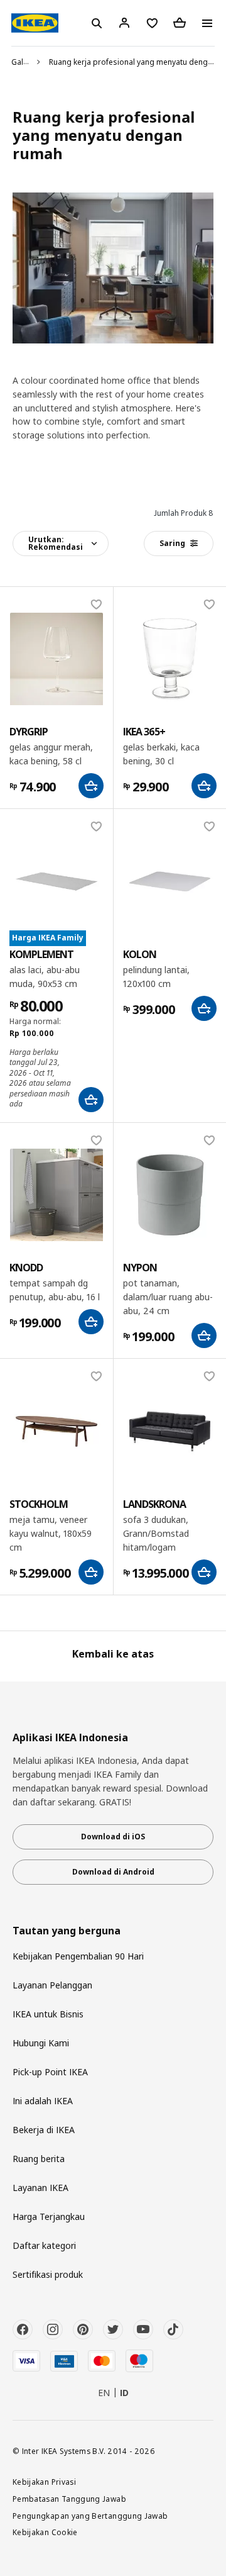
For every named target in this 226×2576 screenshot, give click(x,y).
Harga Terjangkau (49, 2216)
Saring (172, 543)
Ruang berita (39, 2159)
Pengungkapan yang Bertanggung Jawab (90, 2516)
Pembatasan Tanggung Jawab (69, 2499)
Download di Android (113, 1872)
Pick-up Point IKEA (50, 2072)
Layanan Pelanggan (52, 1985)
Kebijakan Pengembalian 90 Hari (78, 1956)
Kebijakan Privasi (44, 2482)
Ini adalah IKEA (43, 2101)
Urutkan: (56, 543)
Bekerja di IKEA (44, 2130)
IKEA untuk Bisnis (48, 2014)
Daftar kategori (44, 2245)
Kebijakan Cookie (45, 2532)
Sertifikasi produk (48, 2274)
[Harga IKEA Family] (56, 881)
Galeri (22, 62)
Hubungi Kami (41, 2043)
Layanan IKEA (40, 2188)
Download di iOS (113, 1837)
